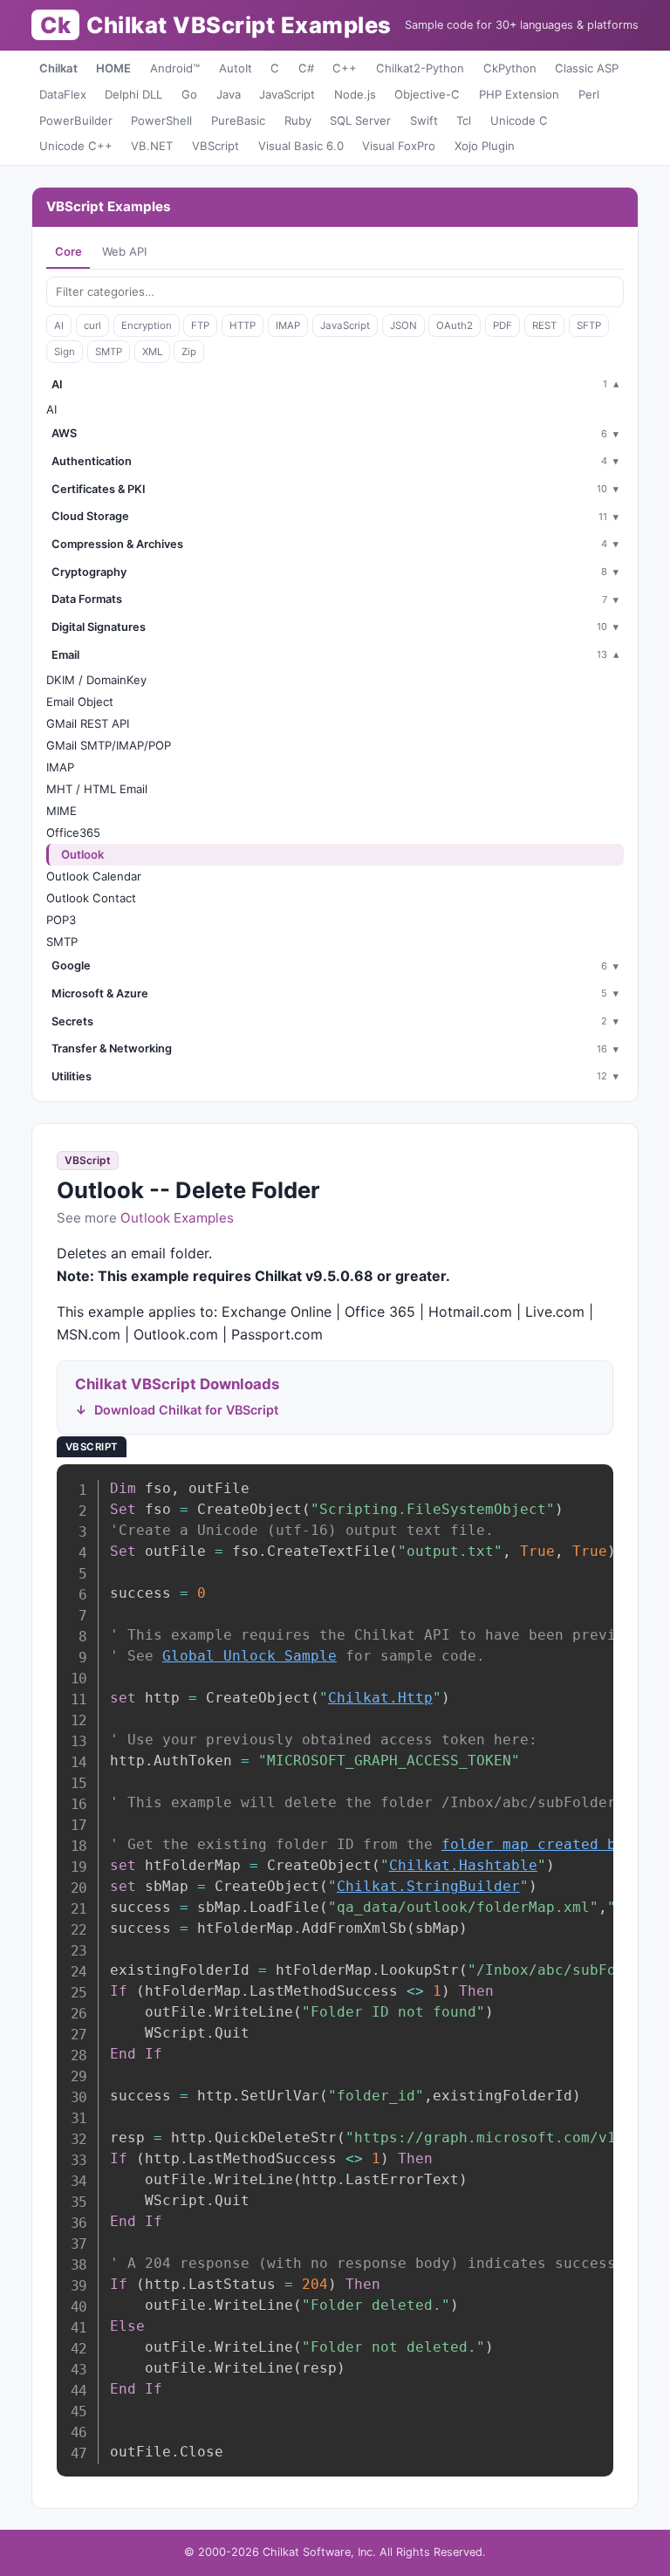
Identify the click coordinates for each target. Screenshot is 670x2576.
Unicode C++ (76, 146)
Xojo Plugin (485, 146)
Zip (189, 352)
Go (189, 94)
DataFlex (63, 94)
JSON (403, 325)
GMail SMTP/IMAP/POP (109, 745)
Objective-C (427, 94)
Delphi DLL (133, 94)
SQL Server (360, 120)
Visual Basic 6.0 (301, 146)
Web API (124, 251)
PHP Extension (519, 94)
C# (306, 68)
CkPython (510, 68)
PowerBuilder (76, 120)
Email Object (80, 702)
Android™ (175, 68)
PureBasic (238, 120)
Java (229, 94)
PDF (502, 325)
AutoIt (236, 68)
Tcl (464, 120)
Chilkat (58, 68)
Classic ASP (587, 68)
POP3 (61, 920)
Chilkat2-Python (420, 68)
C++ (345, 68)
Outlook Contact (91, 898)
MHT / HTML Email (97, 789)
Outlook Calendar (94, 876)
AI (59, 325)
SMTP (109, 352)
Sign (65, 352)
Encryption (147, 325)
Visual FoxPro (399, 146)
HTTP (243, 325)
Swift (424, 120)
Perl (589, 94)
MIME (62, 811)
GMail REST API (88, 723)
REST (544, 325)
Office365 (73, 832)
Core (68, 251)
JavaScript (287, 94)
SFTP (589, 325)
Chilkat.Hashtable (463, 1865)
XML (152, 352)
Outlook (82, 854)
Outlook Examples (177, 1218)
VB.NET (152, 146)
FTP (200, 325)
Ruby (298, 120)
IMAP (288, 325)
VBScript (215, 146)
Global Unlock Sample (250, 1656)
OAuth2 (455, 325)
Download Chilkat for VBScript (186, 1410)
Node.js (355, 94)
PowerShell (161, 120)
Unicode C (519, 120)
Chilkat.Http (380, 1698)
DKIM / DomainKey (96, 680)
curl (92, 325)
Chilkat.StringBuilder (428, 1886)
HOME (113, 68)
